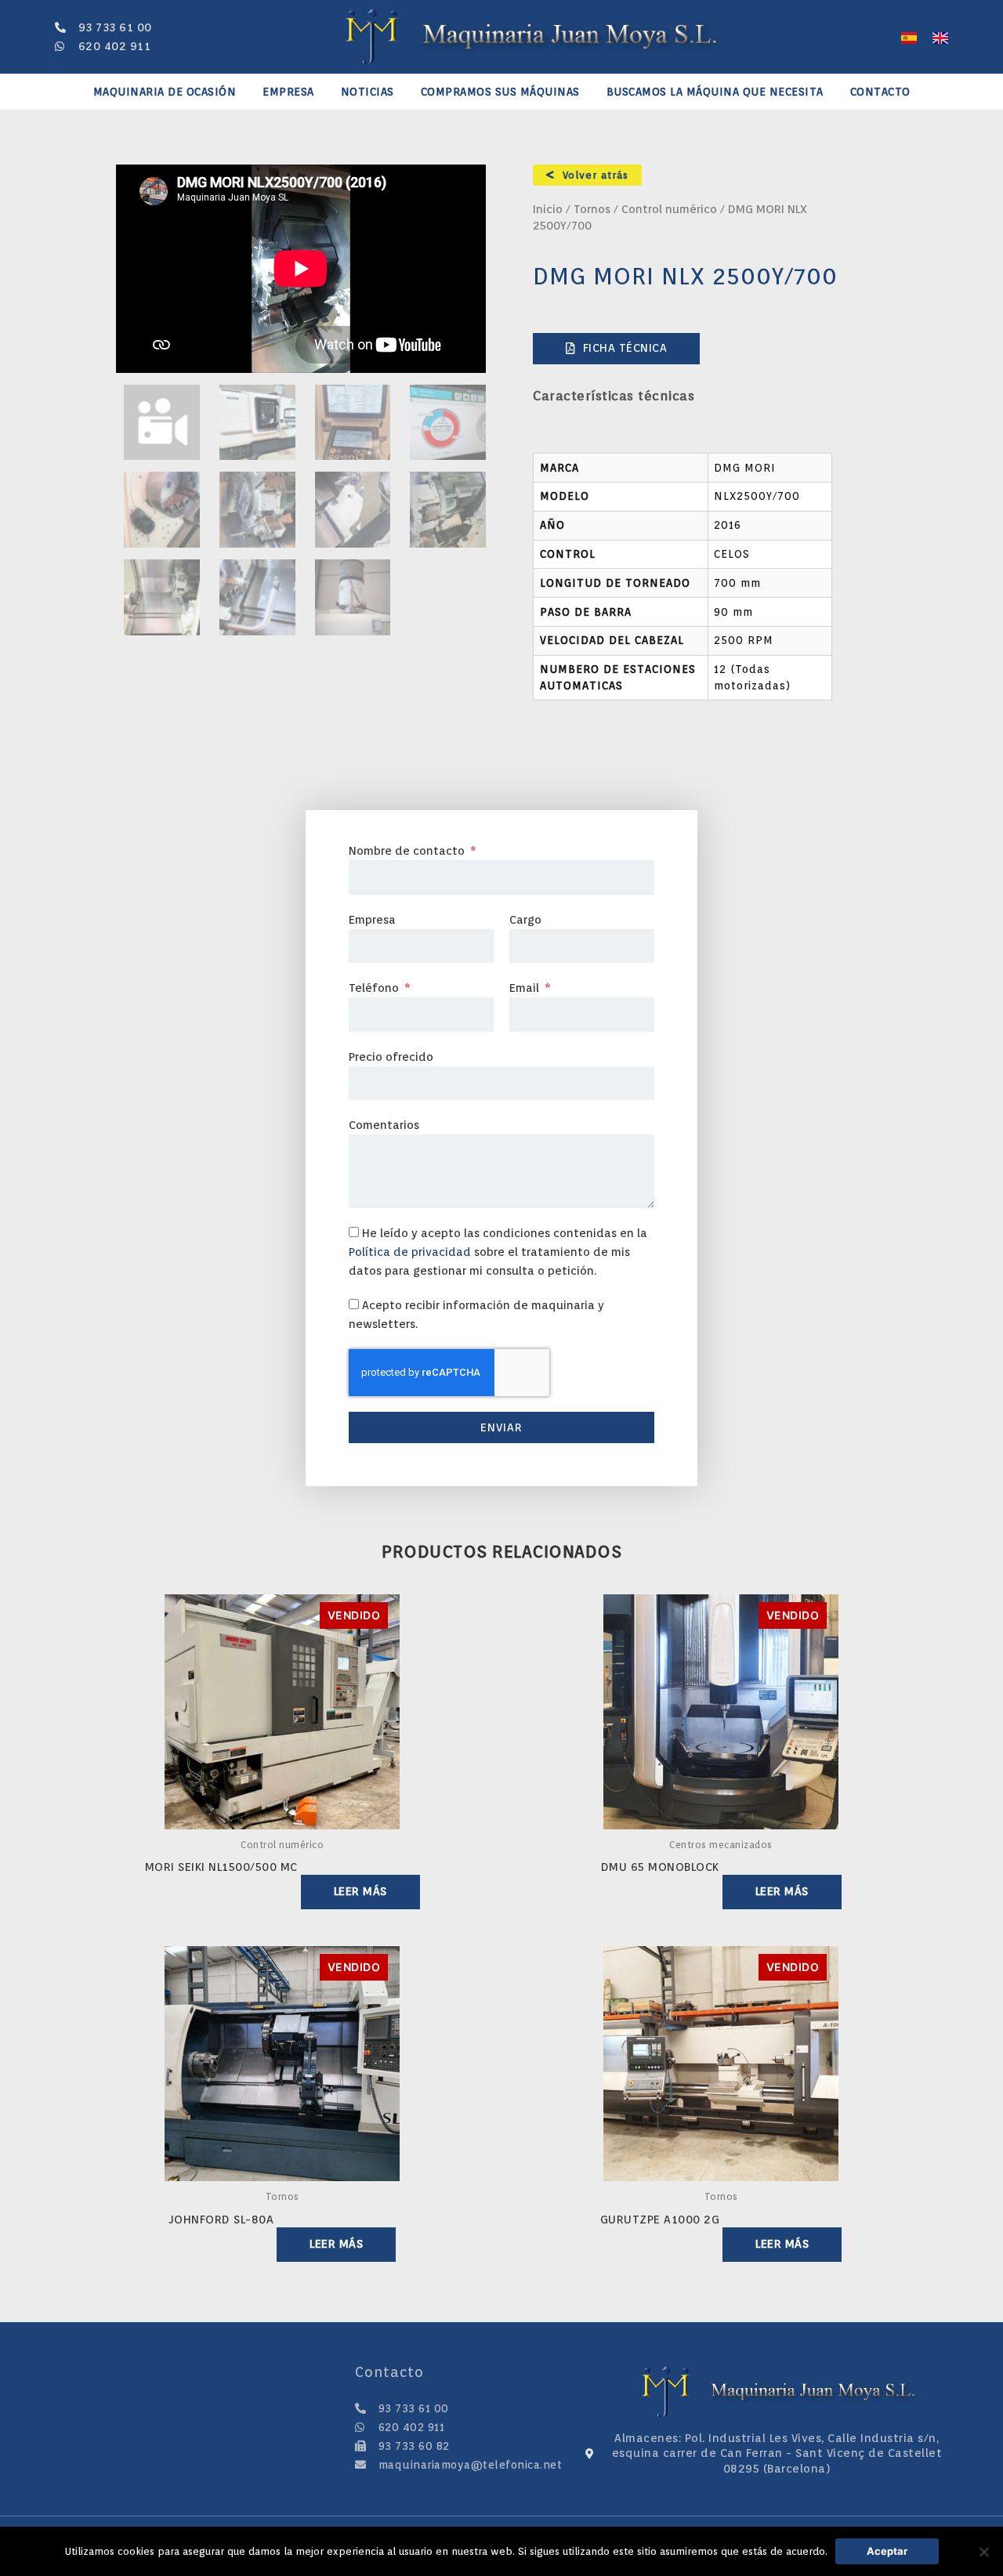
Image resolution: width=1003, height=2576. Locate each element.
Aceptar (887, 2551)
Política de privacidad (410, 1252)
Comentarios (384, 1125)
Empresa (288, 92)
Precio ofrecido (391, 1057)
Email (526, 988)
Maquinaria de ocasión (165, 92)
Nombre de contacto (408, 851)
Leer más (360, 1891)
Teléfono (375, 988)
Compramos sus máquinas (500, 92)
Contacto (880, 92)
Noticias (368, 92)
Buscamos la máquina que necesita (715, 92)
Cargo (525, 920)
